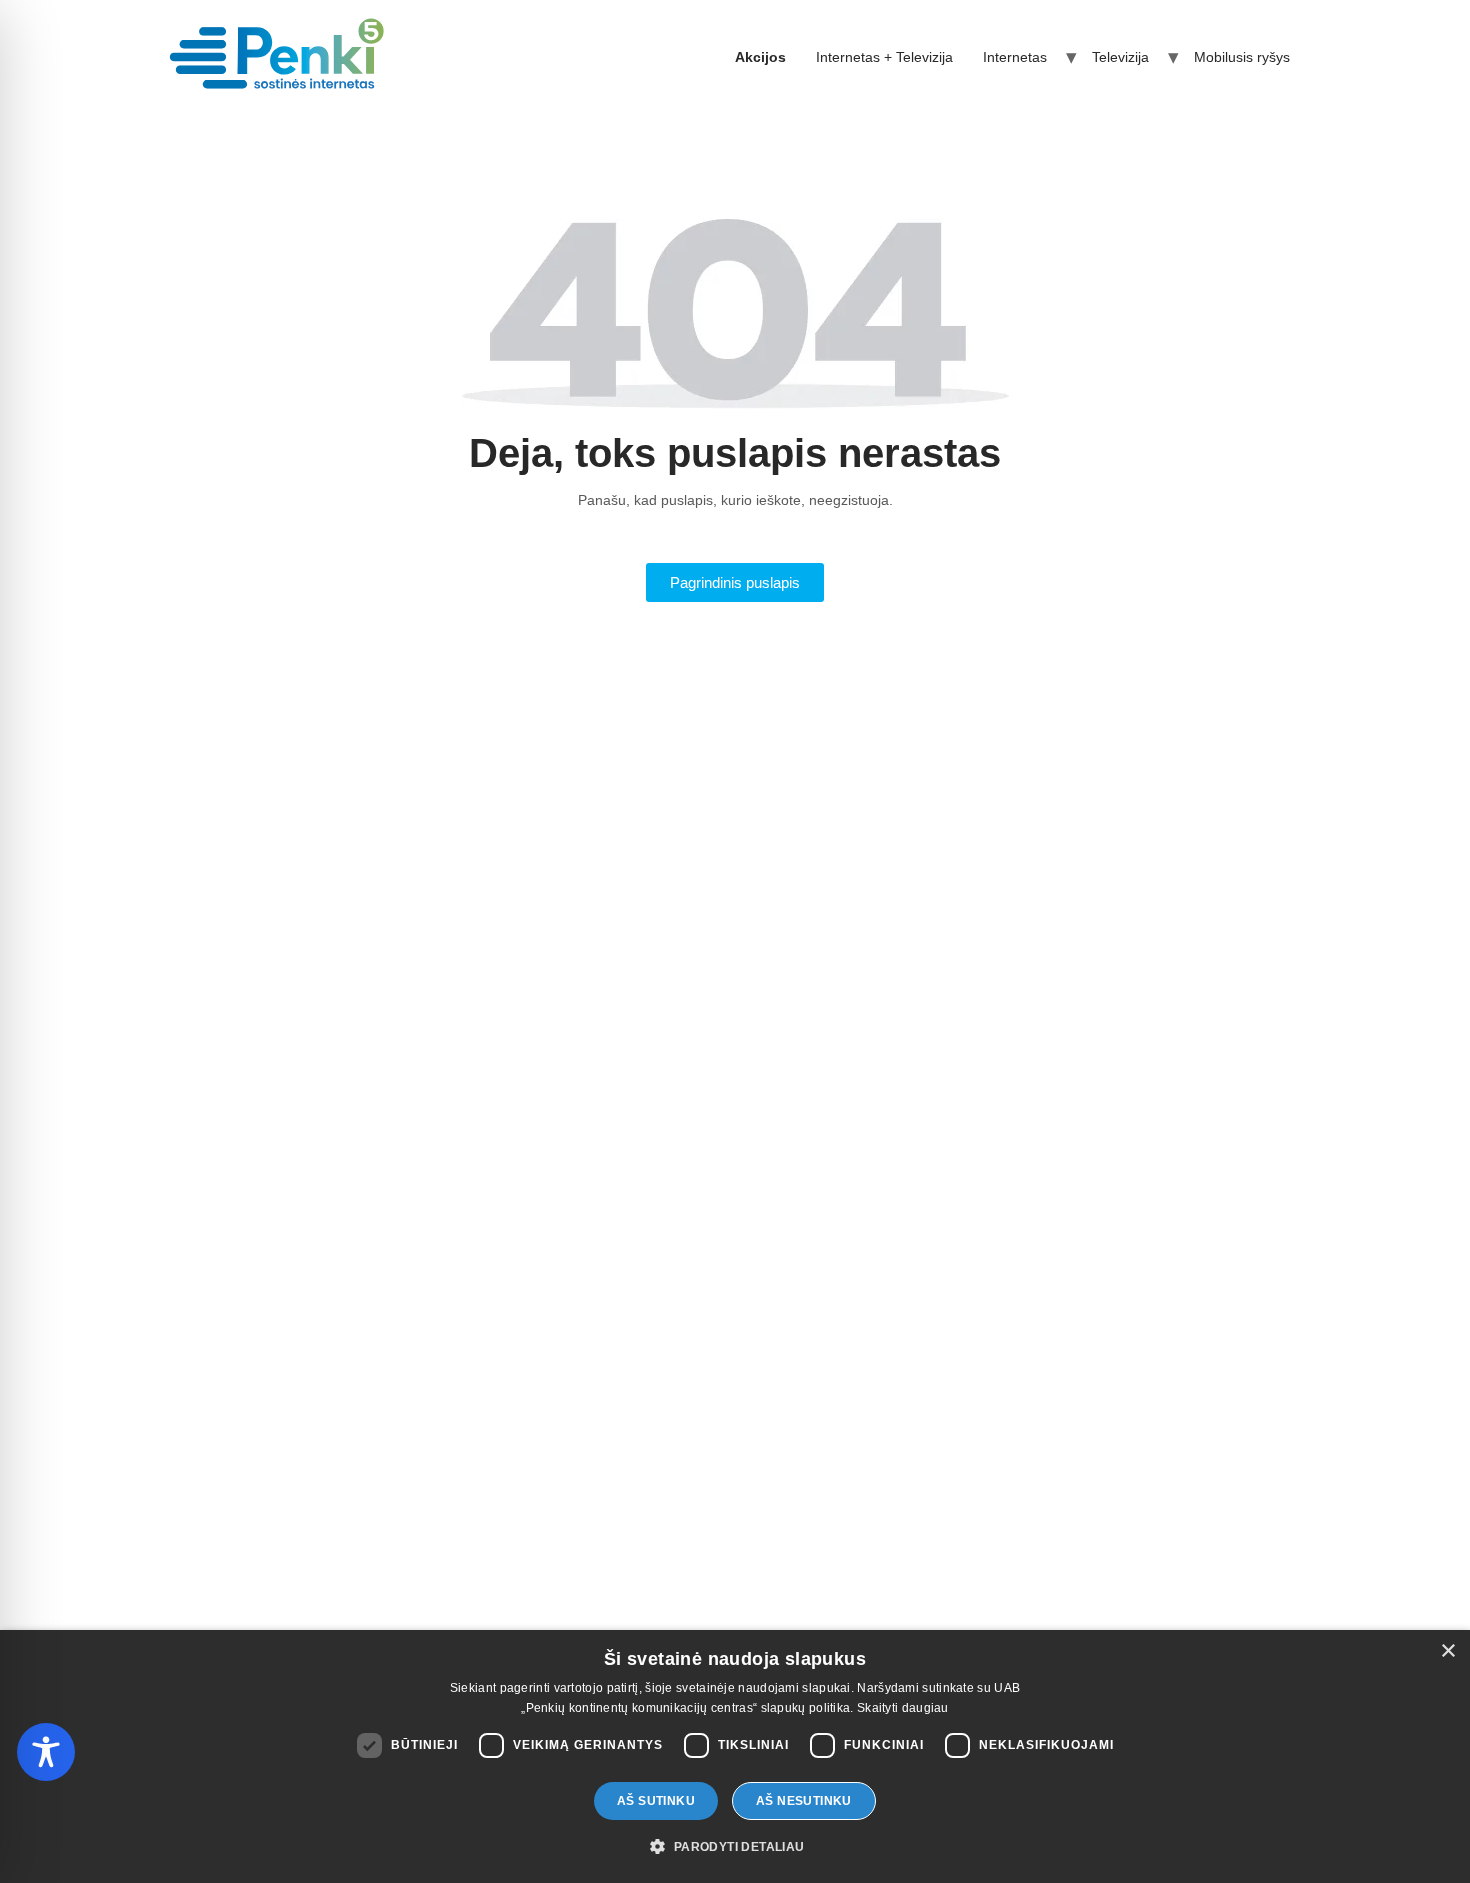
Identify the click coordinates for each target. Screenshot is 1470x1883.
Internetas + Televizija (884, 57)
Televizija (1120, 57)
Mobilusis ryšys (1242, 57)
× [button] (1447, 1651)
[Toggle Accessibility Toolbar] (46, 1752)
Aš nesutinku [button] (804, 1801)
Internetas (1015, 57)
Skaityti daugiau (903, 1708)
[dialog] (735, 1756)
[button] (734, 1847)
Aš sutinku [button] (656, 1801)
